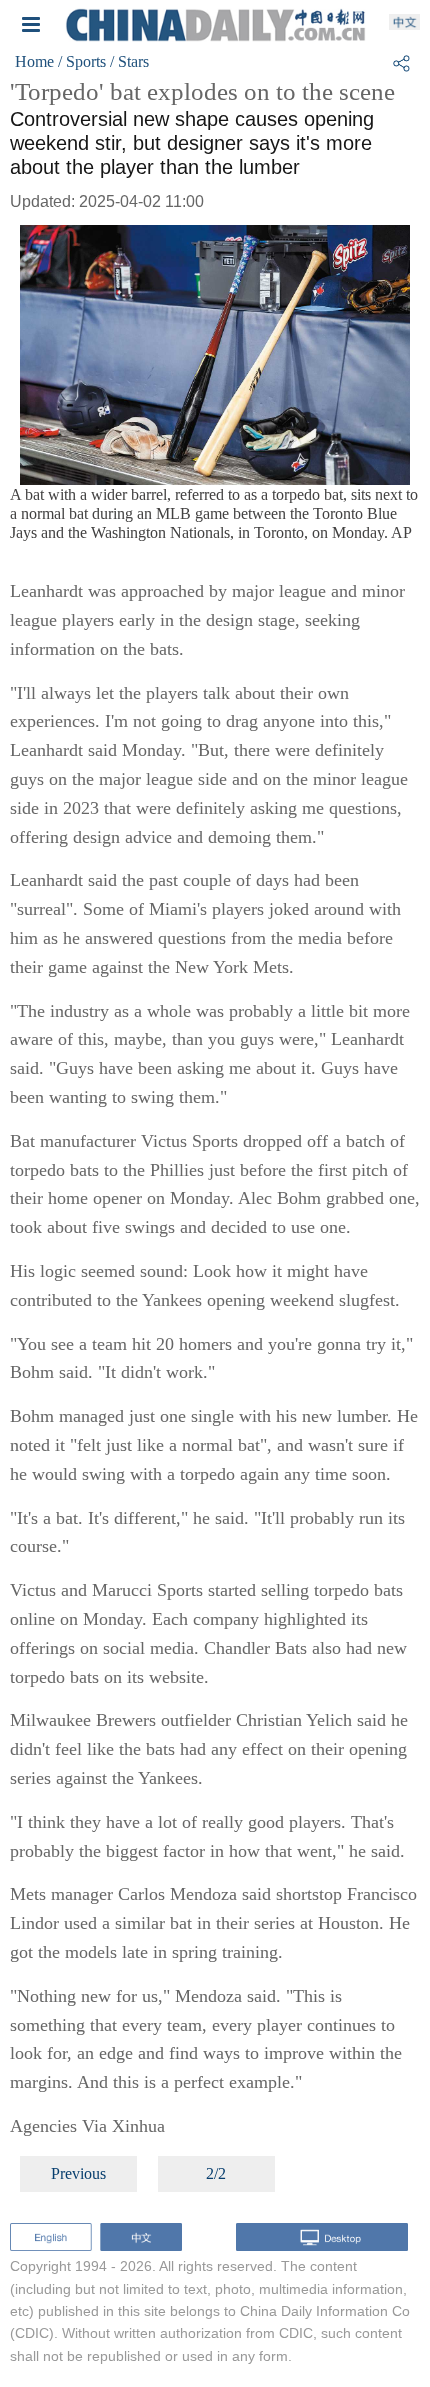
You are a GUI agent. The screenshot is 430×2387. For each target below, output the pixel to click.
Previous (78, 2173)
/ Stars (129, 61)
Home (34, 61)
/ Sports (82, 61)
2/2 (216, 2173)
